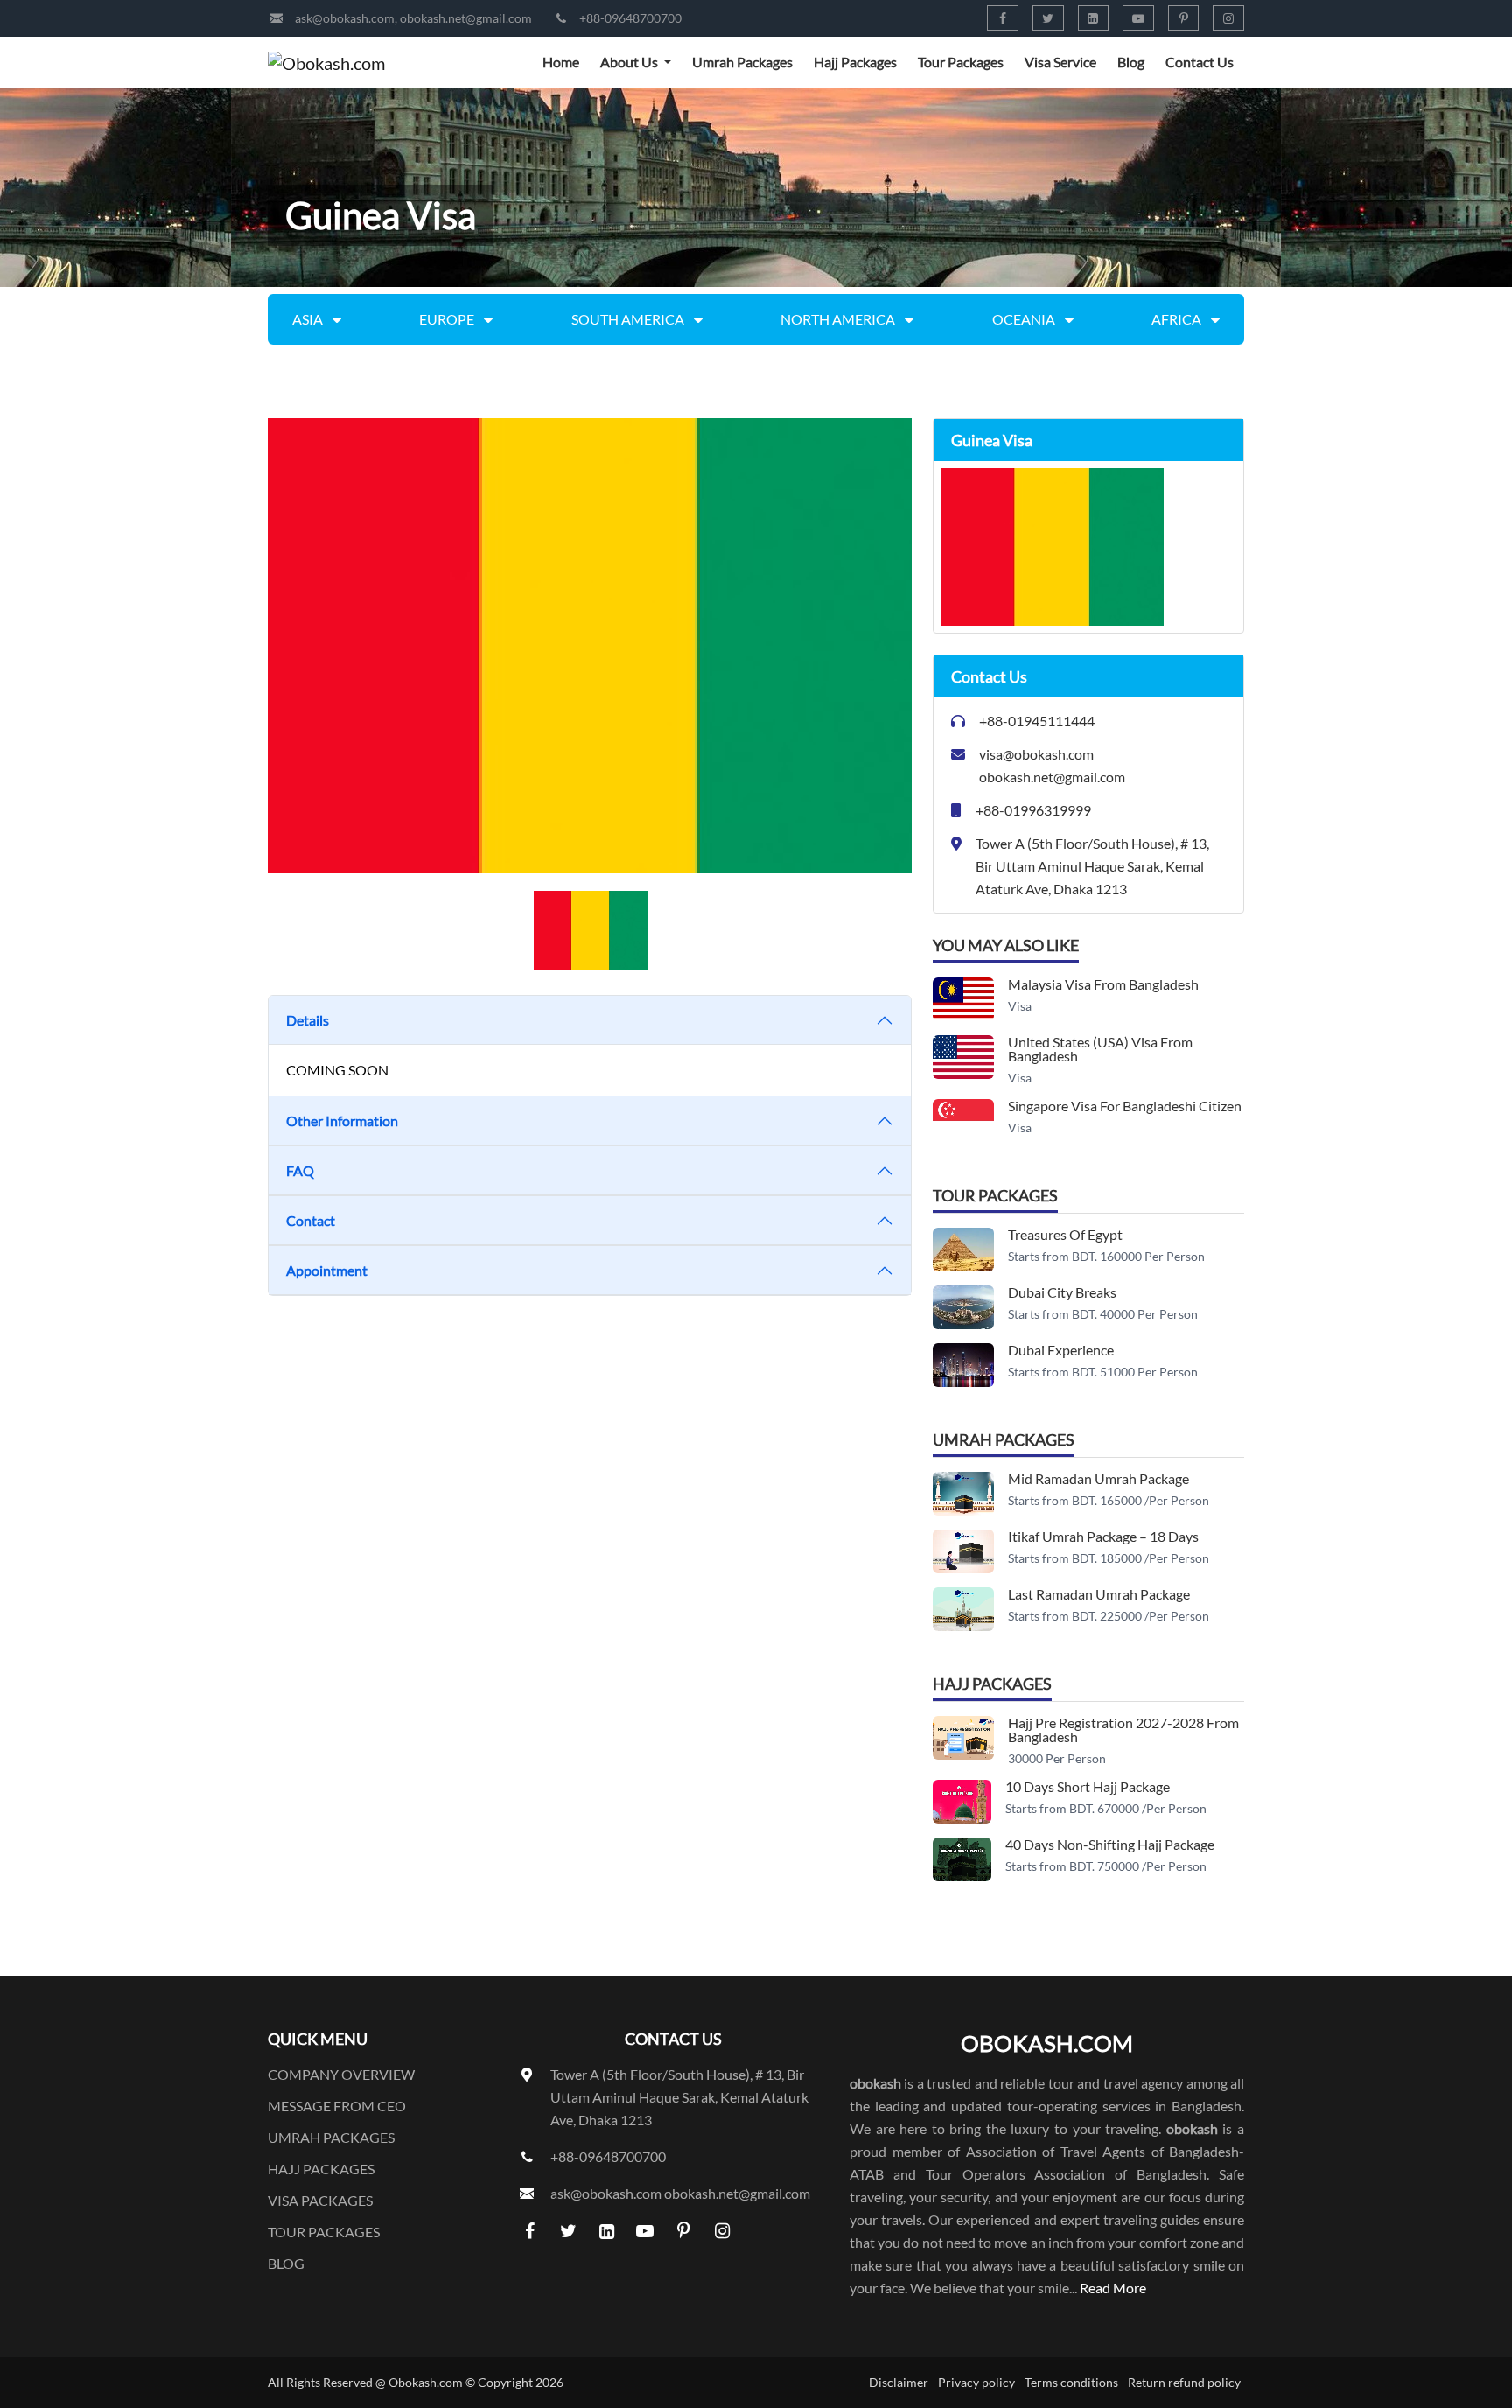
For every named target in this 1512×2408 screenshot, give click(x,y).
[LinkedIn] (1094, 18)
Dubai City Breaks (1062, 1292)
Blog (1131, 62)
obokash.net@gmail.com (466, 18)
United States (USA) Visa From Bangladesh (1100, 1049)
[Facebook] (1003, 18)
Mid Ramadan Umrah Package (1099, 1478)
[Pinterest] (1184, 18)
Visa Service (1060, 62)
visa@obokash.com (1036, 754)
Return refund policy (1184, 2382)
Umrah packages (331, 2137)
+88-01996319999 (1033, 810)
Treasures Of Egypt (1065, 1234)
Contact (311, 1220)
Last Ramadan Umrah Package (1099, 1594)
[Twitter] (1048, 18)
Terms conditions (1071, 2382)
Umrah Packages (742, 62)
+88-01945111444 (1037, 721)
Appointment (327, 1270)
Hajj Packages (855, 62)
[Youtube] (1138, 18)
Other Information (342, 1120)
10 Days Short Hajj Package (1088, 1786)
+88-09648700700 (630, 18)
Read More (1113, 2288)
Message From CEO (337, 2106)
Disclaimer (899, 2382)
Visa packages (320, 2200)
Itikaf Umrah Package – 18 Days (1103, 1536)
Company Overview (341, 2074)
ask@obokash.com (345, 18)
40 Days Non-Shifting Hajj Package (1110, 1844)
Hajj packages (321, 2169)
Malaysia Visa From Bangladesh (1103, 984)
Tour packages (324, 2232)
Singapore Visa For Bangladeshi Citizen (1125, 1106)
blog (286, 2263)
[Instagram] (1228, 18)
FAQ (300, 1170)
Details (308, 1020)
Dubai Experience (1061, 1350)
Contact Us (1200, 62)
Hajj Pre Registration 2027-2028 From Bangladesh (1123, 1729)
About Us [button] (630, 62)
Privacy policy (976, 2382)
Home (561, 62)
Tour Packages (961, 62)
